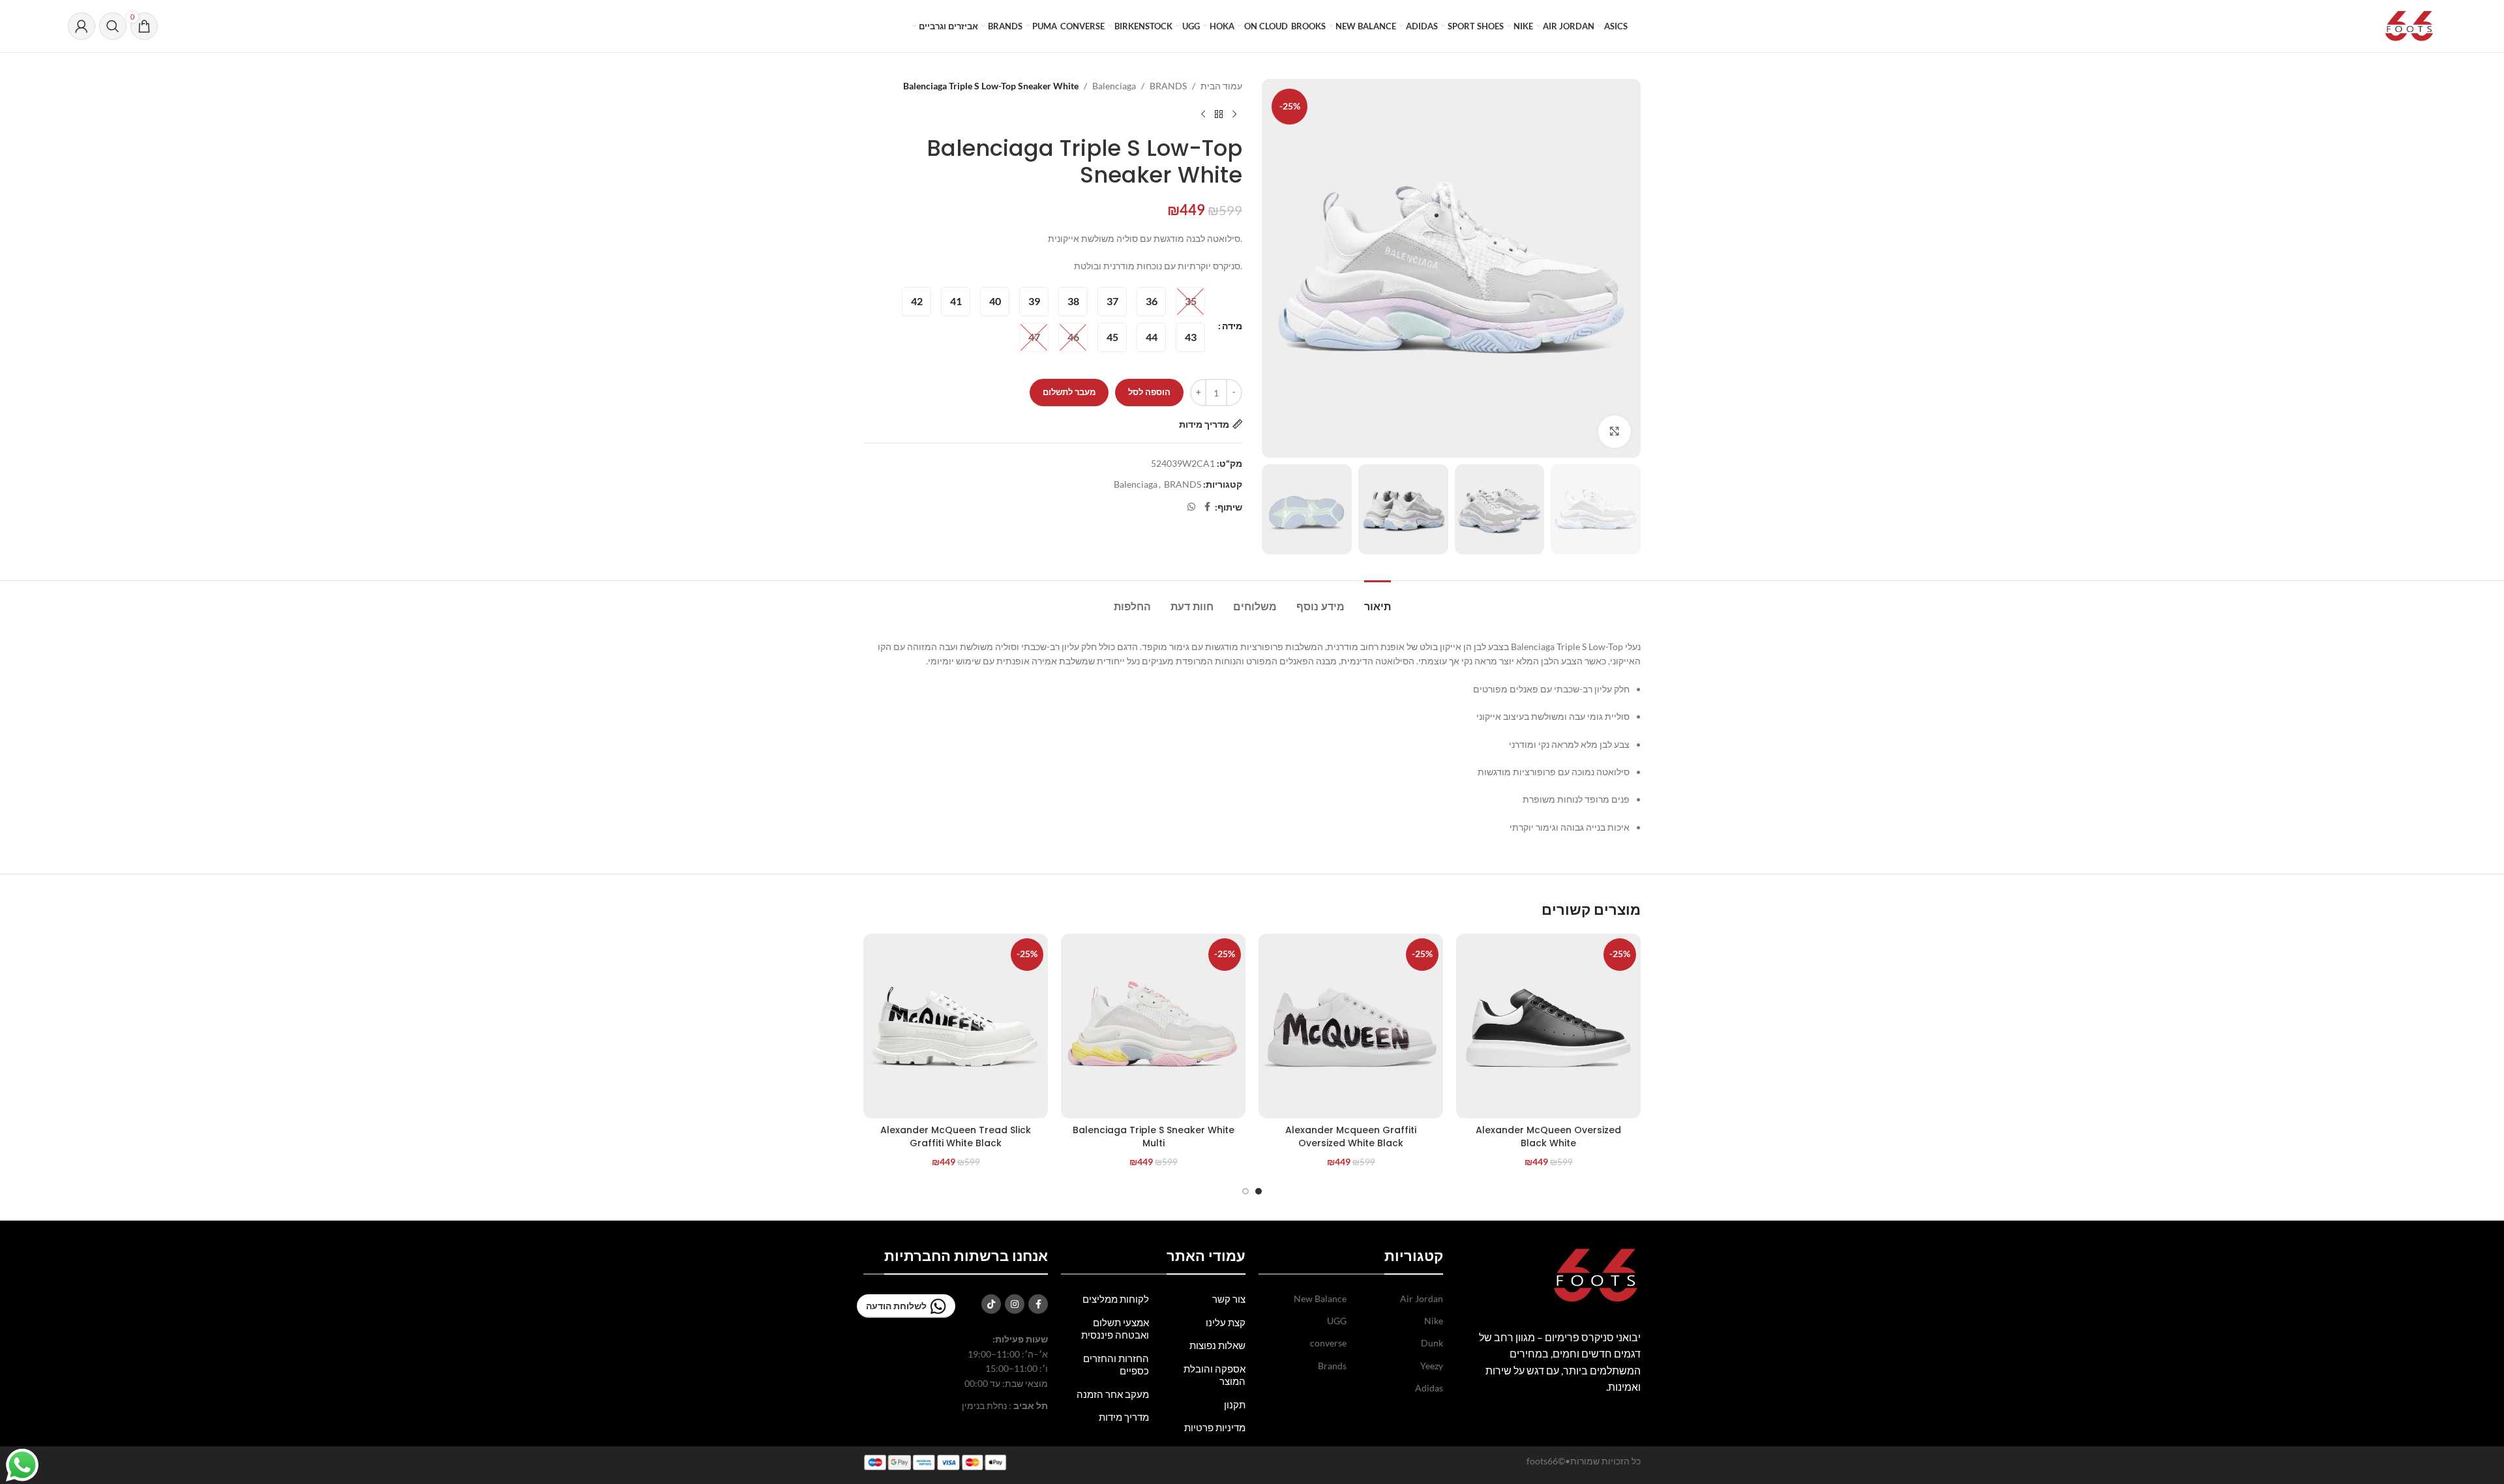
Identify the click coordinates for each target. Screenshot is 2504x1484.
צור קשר (1229, 1299)
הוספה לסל (1149, 392)
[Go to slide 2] (1245, 1191)
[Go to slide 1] (1259, 1191)
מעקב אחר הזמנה (1113, 1394)
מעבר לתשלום (1069, 392)
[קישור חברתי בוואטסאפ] (1191, 507)
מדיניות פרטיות (1215, 1427)
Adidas (1429, 1388)
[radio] (1190, 302)
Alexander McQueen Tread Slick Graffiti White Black (956, 1136)
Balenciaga (1114, 86)
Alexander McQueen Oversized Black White (1548, 1136)
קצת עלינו (1226, 1322)
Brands (1332, 1366)
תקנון (1235, 1404)
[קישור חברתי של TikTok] (991, 1304)
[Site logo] (2409, 25)
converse (1328, 1343)
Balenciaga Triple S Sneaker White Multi (1154, 1136)
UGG (1337, 1321)
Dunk (1432, 1343)
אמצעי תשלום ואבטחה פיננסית (1115, 1329)
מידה (1232, 326)
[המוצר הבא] (1203, 114)
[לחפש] (113, 26)
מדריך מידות (1124, 1417)
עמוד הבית (1221, 86)
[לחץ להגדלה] (1615, 432)
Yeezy (1432, 1366)
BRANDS (1168, 86)
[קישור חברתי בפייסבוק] (1207, 507)
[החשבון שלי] (82, 26)
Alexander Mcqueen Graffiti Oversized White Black (1351, 1136)
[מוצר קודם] (1234, 114)
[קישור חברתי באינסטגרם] (1015, 1304)
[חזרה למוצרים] (1219, 114)
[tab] (1378, 600)
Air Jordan (1422, 1298)
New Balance (1320, 1298)
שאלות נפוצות (1217, 1345)
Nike (1434, 1321)
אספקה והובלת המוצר (1215, 1375)
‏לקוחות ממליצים (1116, 1299)
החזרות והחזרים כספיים (1116, 1365)
